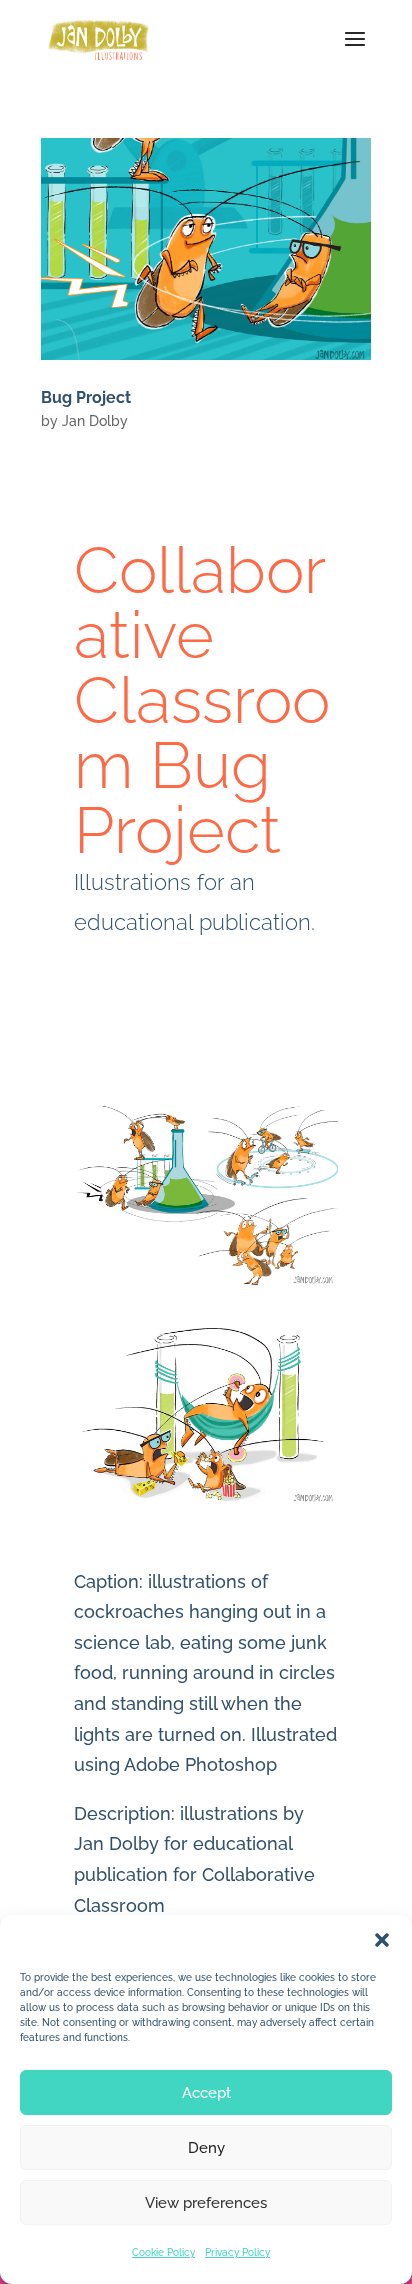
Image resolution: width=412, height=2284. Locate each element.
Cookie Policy (163, 2252)
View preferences (206, 2203)
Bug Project (86, 397)
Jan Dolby (95, 421)
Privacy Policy (237, 2252)
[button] (382, 1940)
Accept (206, 2093)
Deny (206, 2148)
